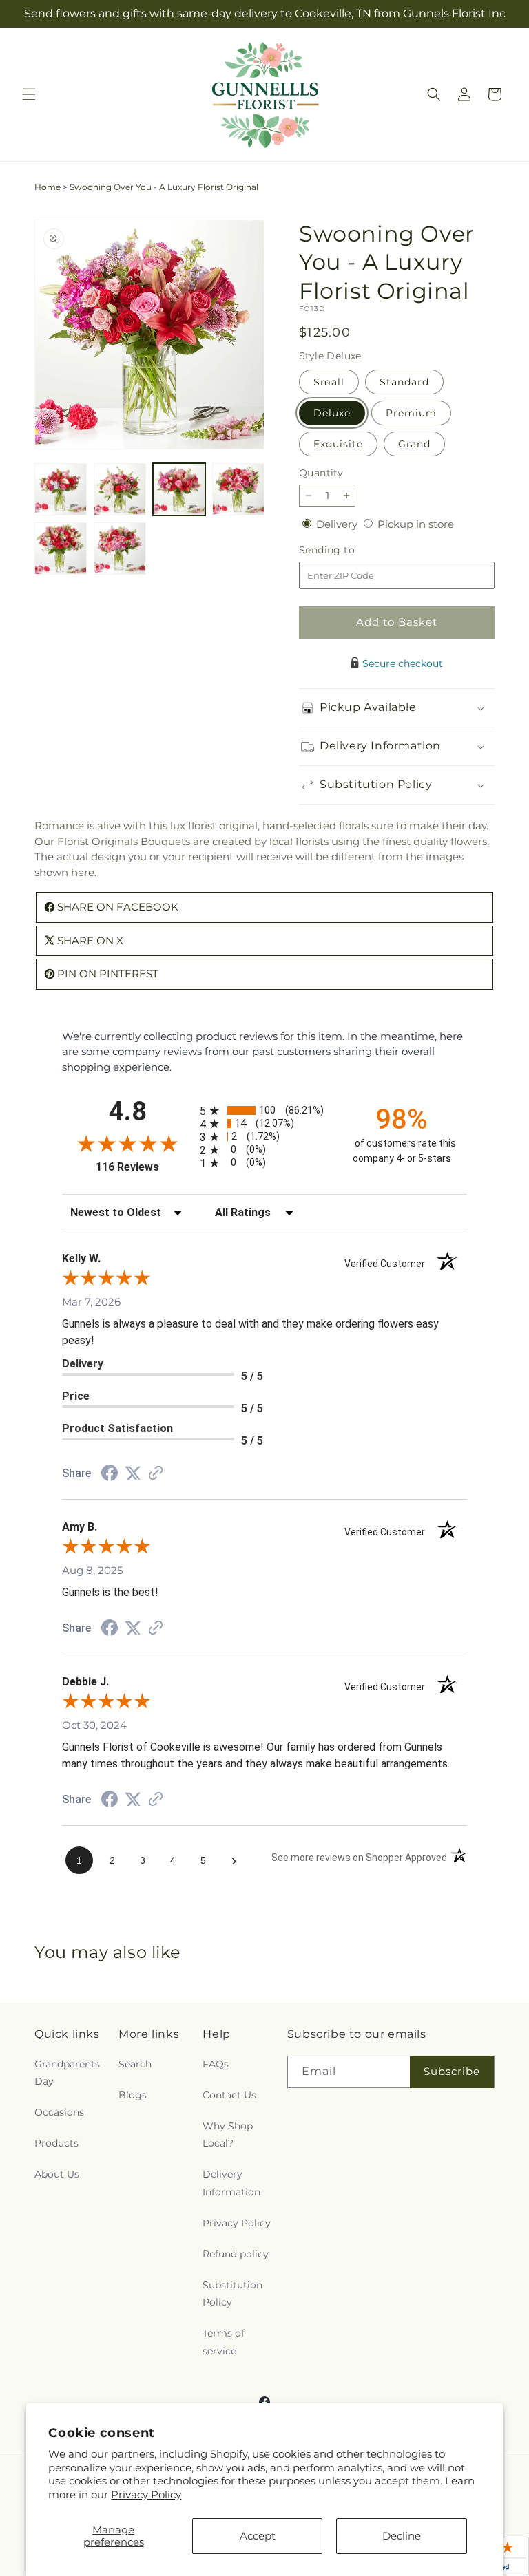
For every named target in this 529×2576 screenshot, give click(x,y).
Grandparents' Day (68, 2073)
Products (56, 2143)
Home (48, 187)
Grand (414, 444)
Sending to (348, 550)
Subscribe (452, 2071)
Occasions (59, 2112)
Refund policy (236, 2254)
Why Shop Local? (228, 2135)
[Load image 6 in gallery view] (120, 549)
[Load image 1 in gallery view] (61, 489)
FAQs (216, 2064)
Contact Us (229, 2095)
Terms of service (224, 2342)
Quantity (321, 473)
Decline (402, 2536)
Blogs (133, 2095)
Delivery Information (231, 2183)
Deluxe (332, 413)
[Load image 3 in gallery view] (179, 489)
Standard (404, 382)
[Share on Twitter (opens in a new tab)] (133, 1473)
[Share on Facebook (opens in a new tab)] (110, 1475)
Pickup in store (416, 524)
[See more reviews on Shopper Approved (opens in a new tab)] (156, 1474)
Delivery (338, 524)
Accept (258, 2536)
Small (329, 382)
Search (135, 2064)
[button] (29, 94)
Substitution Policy (232, 2293)
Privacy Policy (146, 2494)
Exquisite (338, 444)
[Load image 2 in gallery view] (120, 489)
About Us (57, 2174)
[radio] (264, 1110)
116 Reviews (144, 1167)
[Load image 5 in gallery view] (61, 549)
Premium (411, 413)
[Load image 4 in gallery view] (238, 489)
